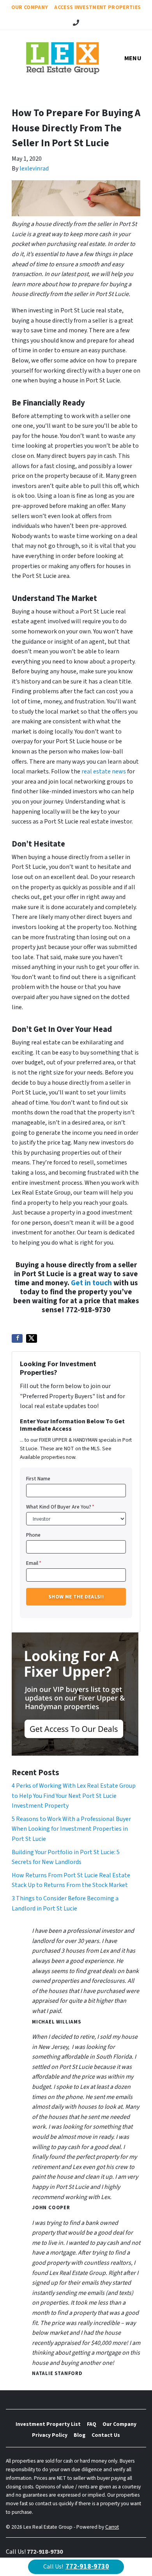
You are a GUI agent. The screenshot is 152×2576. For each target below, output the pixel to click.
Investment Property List (48, 2424)
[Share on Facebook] (17, 1338)
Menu (133, 58)
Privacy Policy (50, 2435)
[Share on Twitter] (32, 1338)
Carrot (112, 2527)
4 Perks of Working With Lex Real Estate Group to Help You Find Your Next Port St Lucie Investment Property (74, 1796)
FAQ (92, 2424)
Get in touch (91, 1283)
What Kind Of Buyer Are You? (60, 1507)
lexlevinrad (34, 169)
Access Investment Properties (97, 7)
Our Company (30, 7)
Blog (80, 2435)
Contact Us (106, 2435)
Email (34, 1563)
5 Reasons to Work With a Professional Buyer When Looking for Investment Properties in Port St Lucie (71, 1829)
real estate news (104, 771)
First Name (38, 1479)
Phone (33, 1535)
